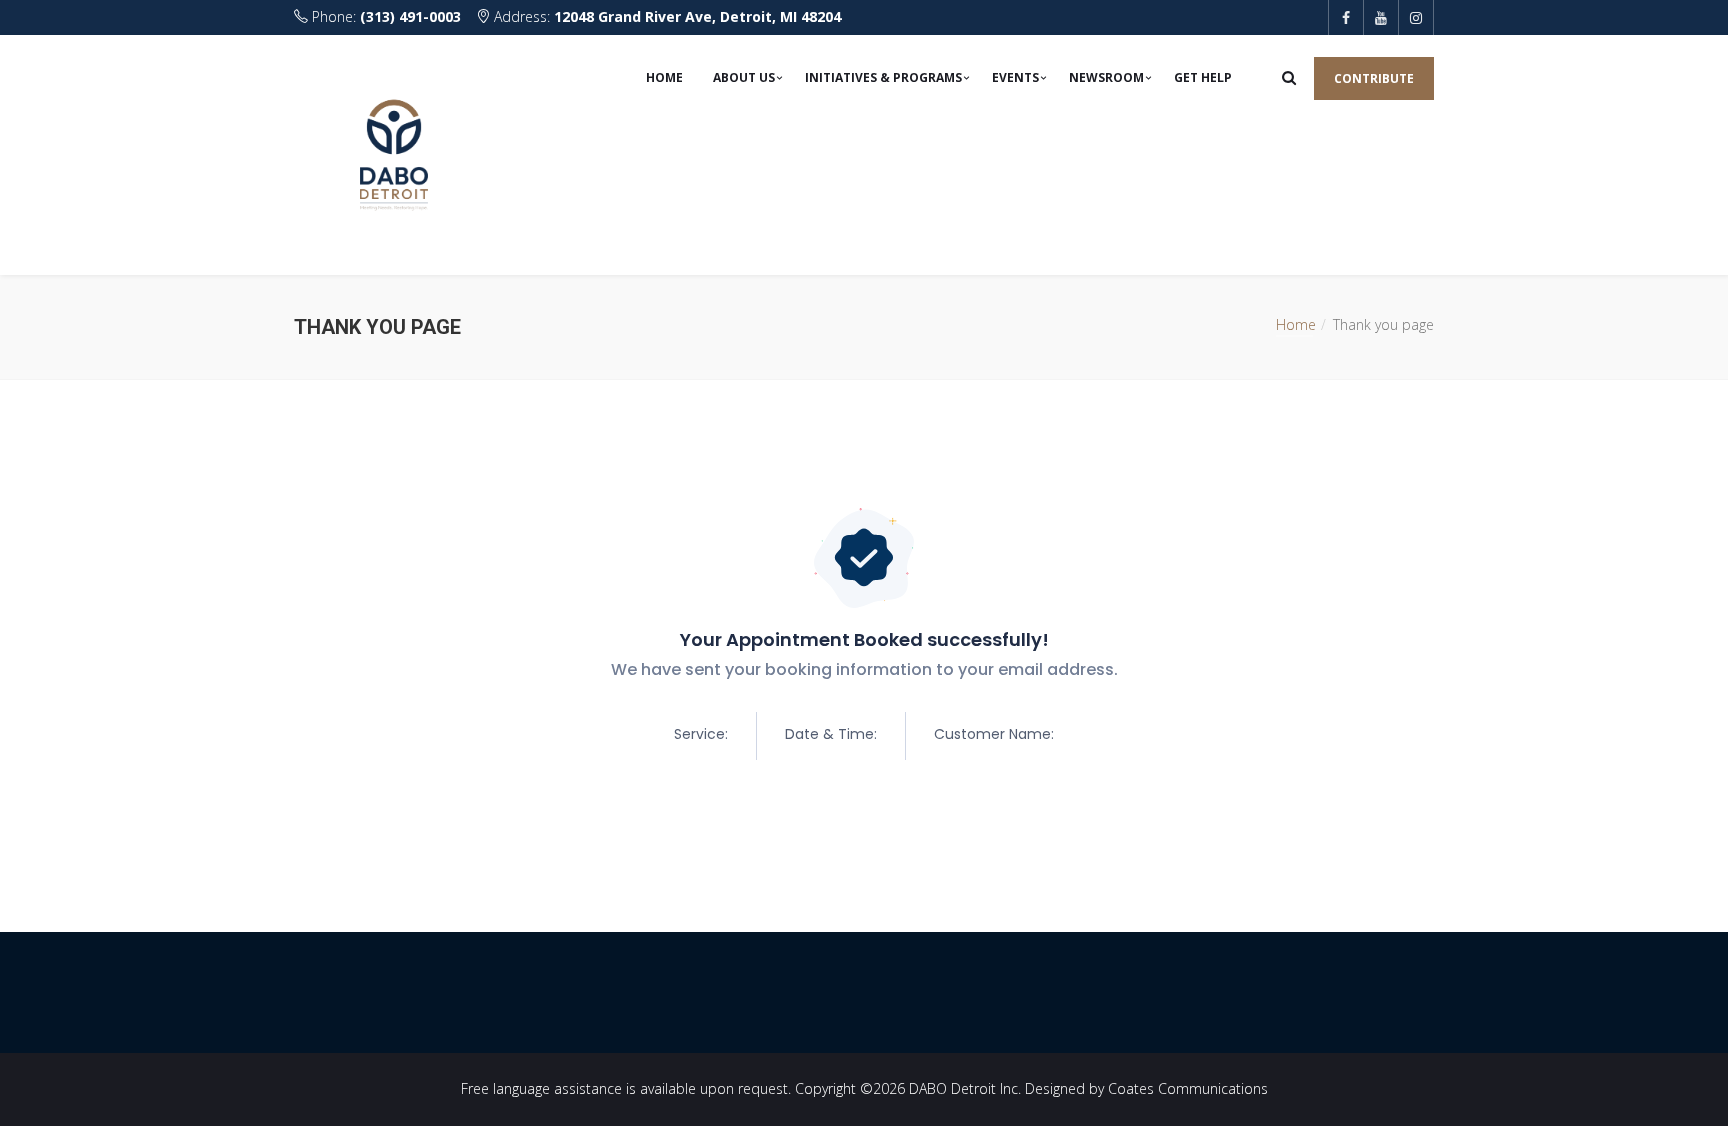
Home (664, 77)
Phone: (384, 16)
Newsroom (1106, 77)
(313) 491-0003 (410, 16)
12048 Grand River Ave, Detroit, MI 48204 (697, 16)
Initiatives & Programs (883, 77)
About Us (744, 77)
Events (1015, 77)
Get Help (1203, 77)
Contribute (1374, 78)
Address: (665, 16)
